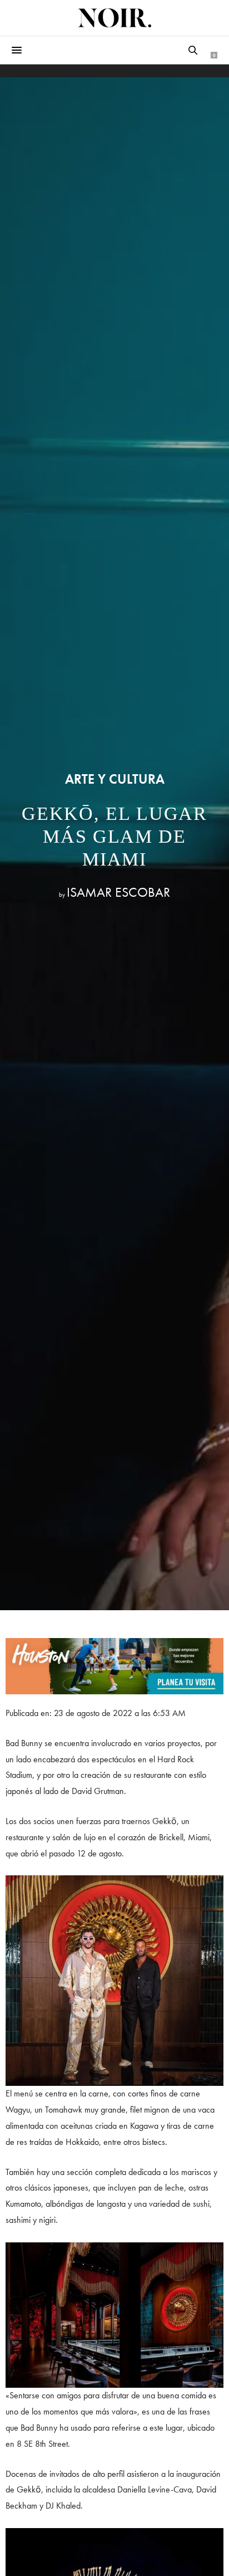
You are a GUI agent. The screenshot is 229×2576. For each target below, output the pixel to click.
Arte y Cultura (115, 779)
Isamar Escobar (118, 892)
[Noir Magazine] (114, 18)
